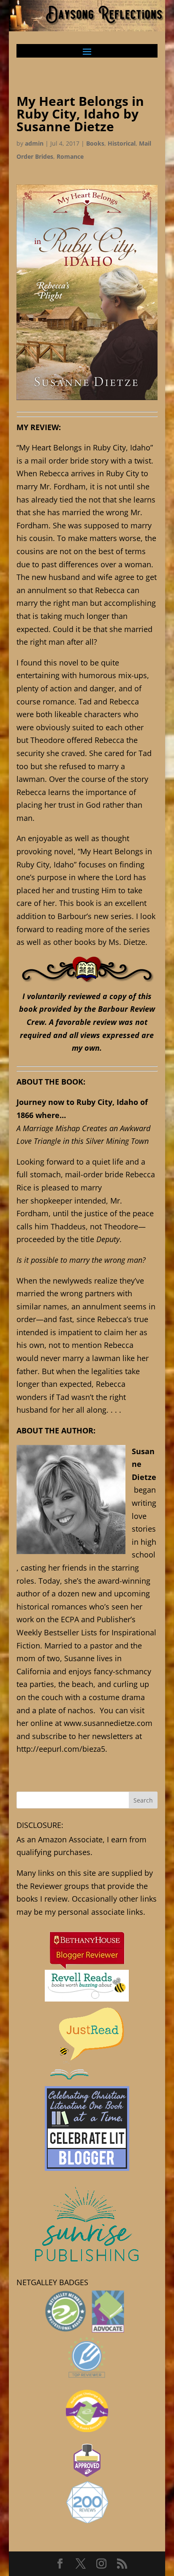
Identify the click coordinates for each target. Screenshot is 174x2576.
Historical (122, 143)
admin (34, 143)
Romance (70, 156)
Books (95, 143)
